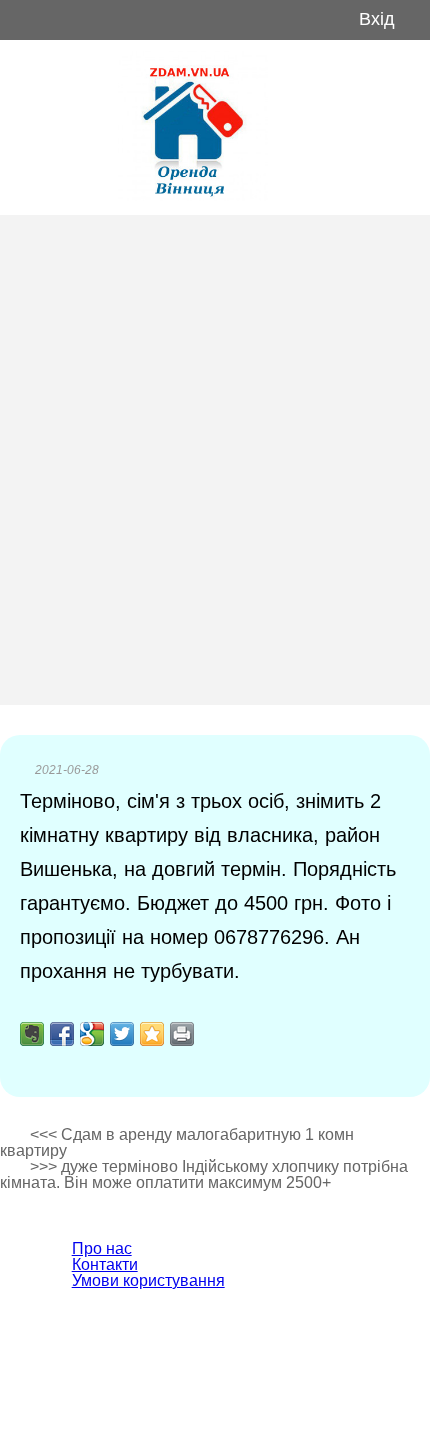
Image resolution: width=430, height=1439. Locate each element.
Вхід (377, 19)
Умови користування (148, 1280)
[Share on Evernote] (32, 1034)
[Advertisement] (215, 460)
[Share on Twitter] (122, 1034)
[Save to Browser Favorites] (152, 1034)
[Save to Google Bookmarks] (92, 1034)
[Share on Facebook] (62, 1034)
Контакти (105, 1264)
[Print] (182, 1034)
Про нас (102, 1248)
